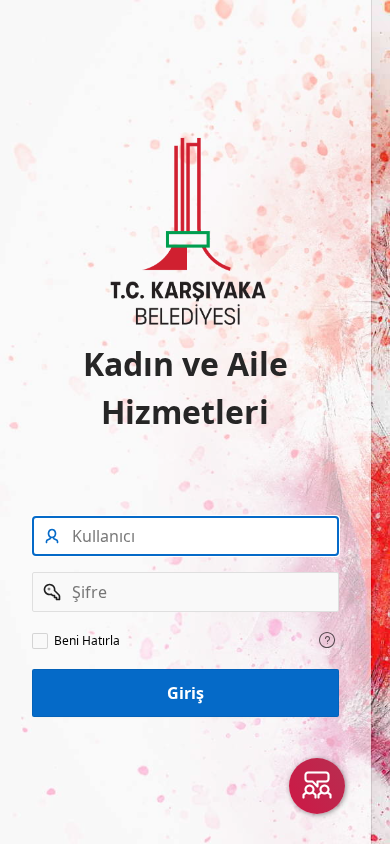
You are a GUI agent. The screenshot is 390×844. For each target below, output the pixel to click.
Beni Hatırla (87, 641)
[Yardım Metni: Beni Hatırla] (327, 640)
